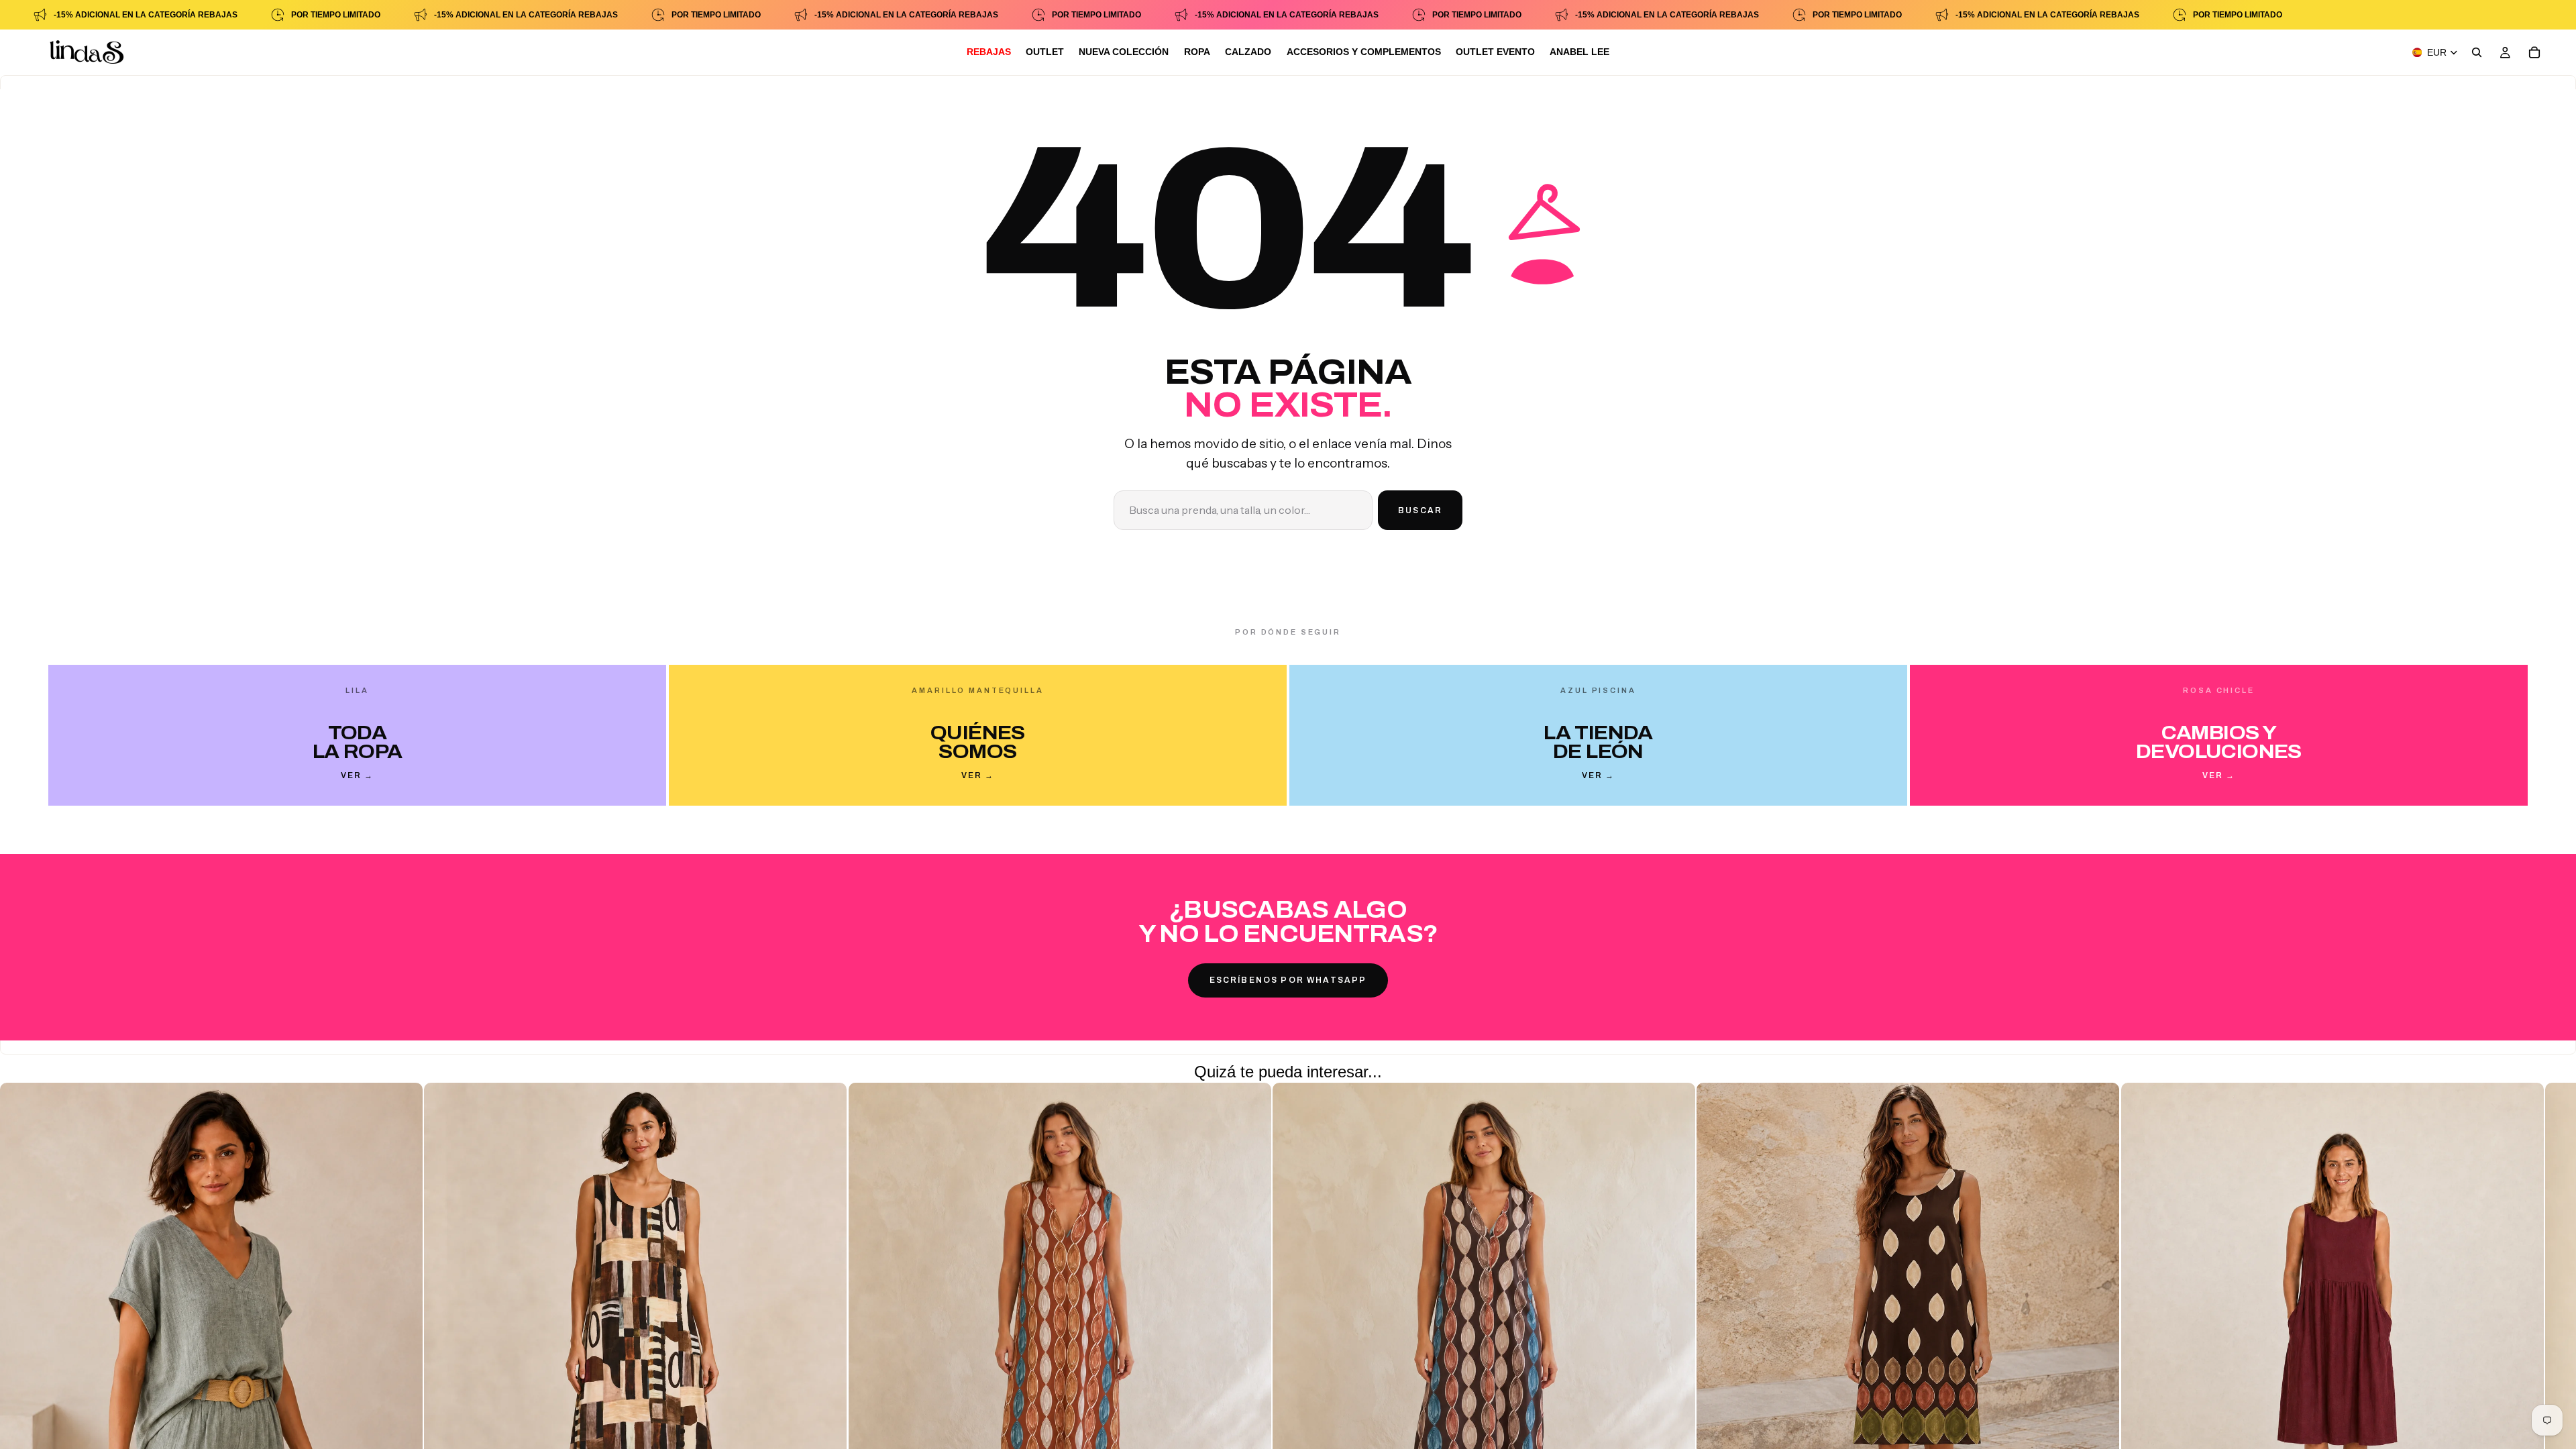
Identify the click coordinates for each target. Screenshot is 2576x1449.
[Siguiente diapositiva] (2078, 1362)
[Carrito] (2534, 52)
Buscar (1420, 511)
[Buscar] (2477, 52)
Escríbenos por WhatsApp (1288, 980)
